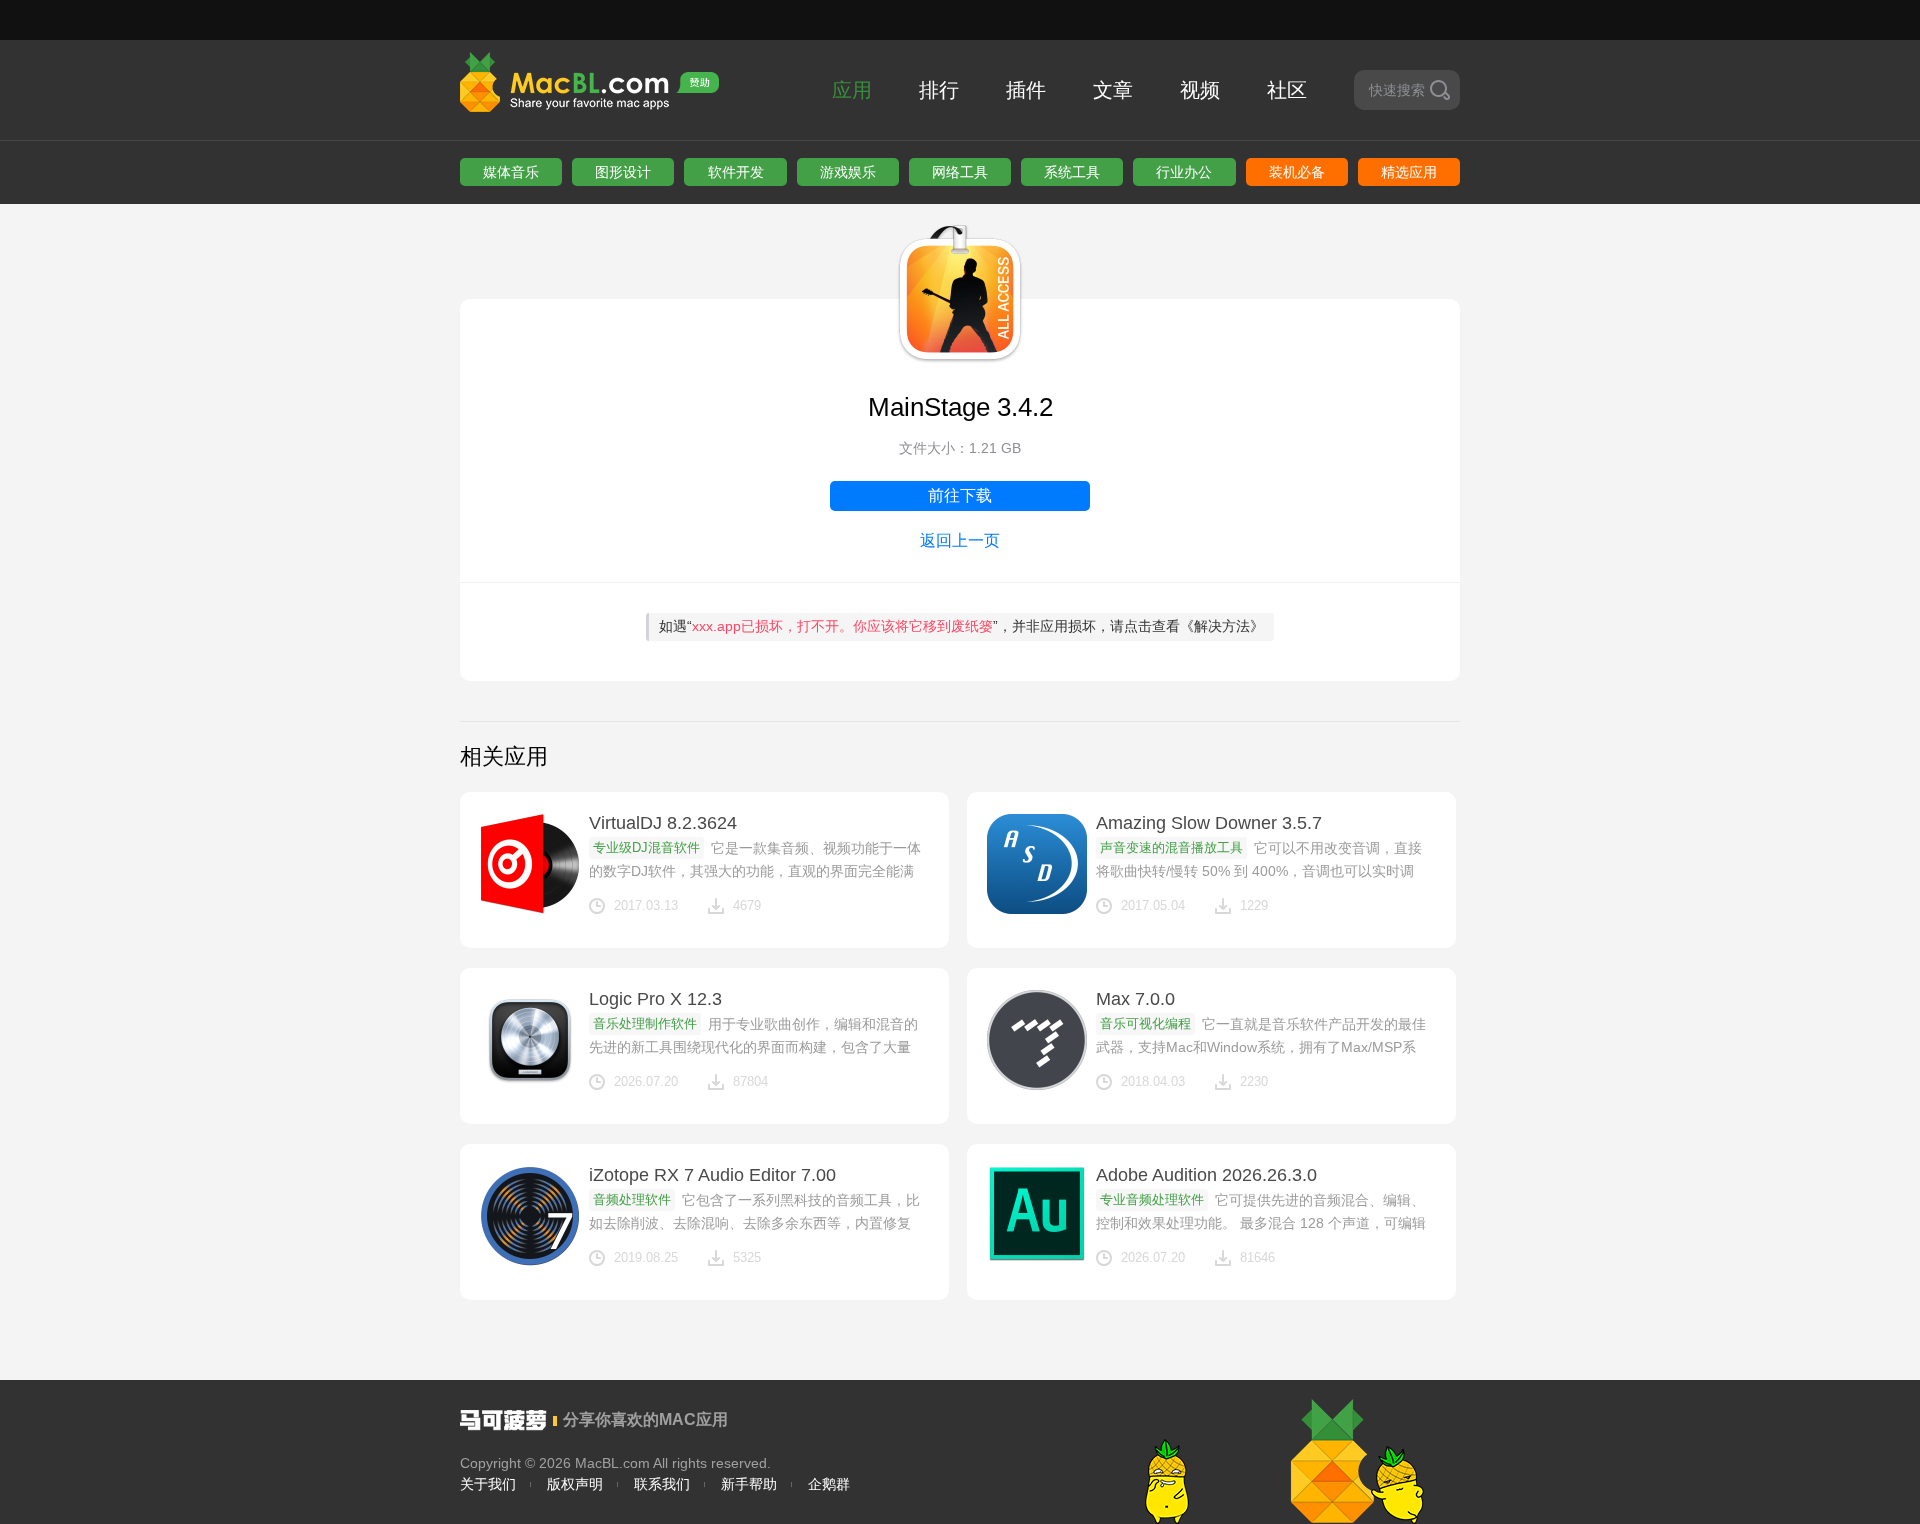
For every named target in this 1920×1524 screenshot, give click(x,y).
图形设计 (623, 172)
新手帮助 (749, 1484)
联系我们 (662, 1484)
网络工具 (960, 172)
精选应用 (1409, 172)
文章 (1113, 90)
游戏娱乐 (848, 172)
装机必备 (1297, 172)
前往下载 (960, 495)
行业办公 (1184, 172)
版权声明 (575, 1484)
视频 (1200, 90)
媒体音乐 (511, 172)
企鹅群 (829, 1484)
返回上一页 (960, 540)
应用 (852, 90)
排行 (939, 90)
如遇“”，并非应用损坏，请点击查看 (961, 626)
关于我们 (488, 1484)
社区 (1287, 90)
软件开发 (736, 172)
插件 (1026, 90)
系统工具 (1072, 172)
